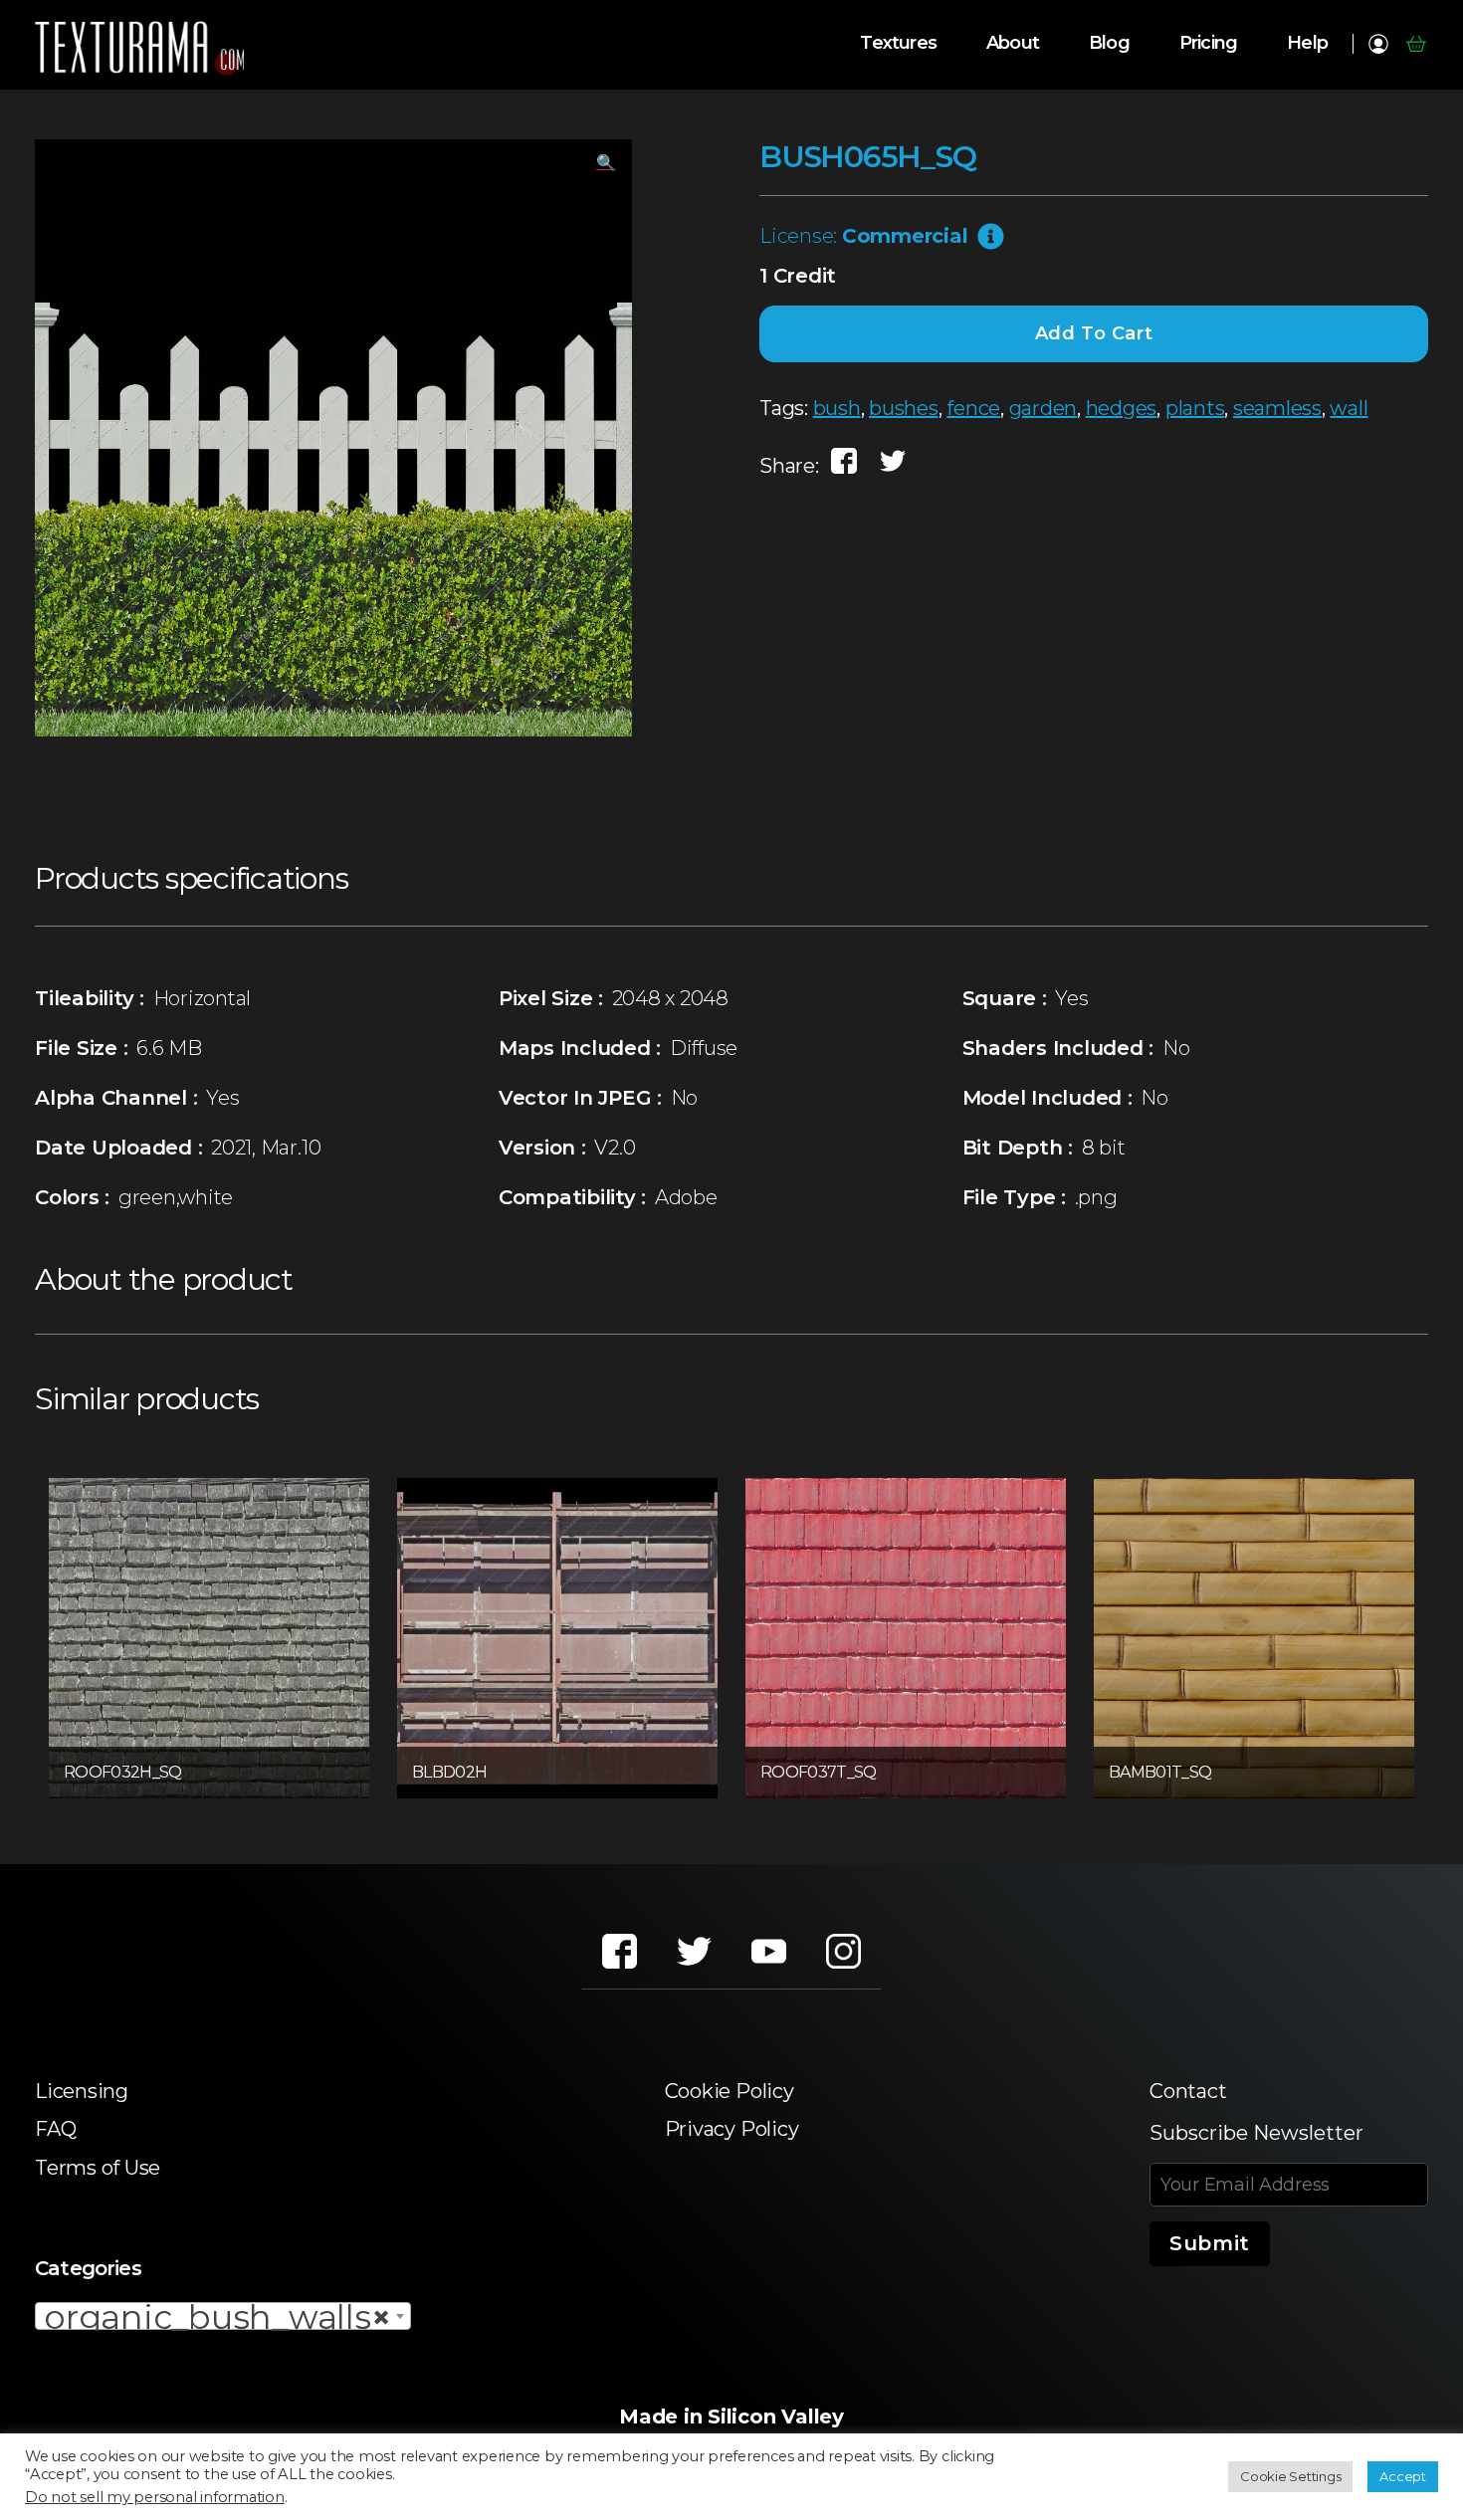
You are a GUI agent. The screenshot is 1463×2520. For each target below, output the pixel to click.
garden (1044, 408)
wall (1349, 408)
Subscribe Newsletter (1256, 2133)
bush (837, 408)
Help (1307, 43)
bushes (904, 408)
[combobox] (223, 2316)
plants (1195, 408)
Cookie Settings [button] (1290, 2476)
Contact (1188, 2091)
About (1013, 43)
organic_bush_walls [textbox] (217, 2317)
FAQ (55, 2129)
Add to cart (1094, 333)
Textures (898, 43)
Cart (1416, 44)
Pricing (1208, 43)
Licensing (82, 2091)
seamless (1277, 408)
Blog (1109, 43)
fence (973, 408)
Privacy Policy (732, 2129)
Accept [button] (1403, 2476)
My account (1378, 44)
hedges (1122, 408)
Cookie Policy (730, 2091)
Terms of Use (98, 2168)
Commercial (905, 236)
